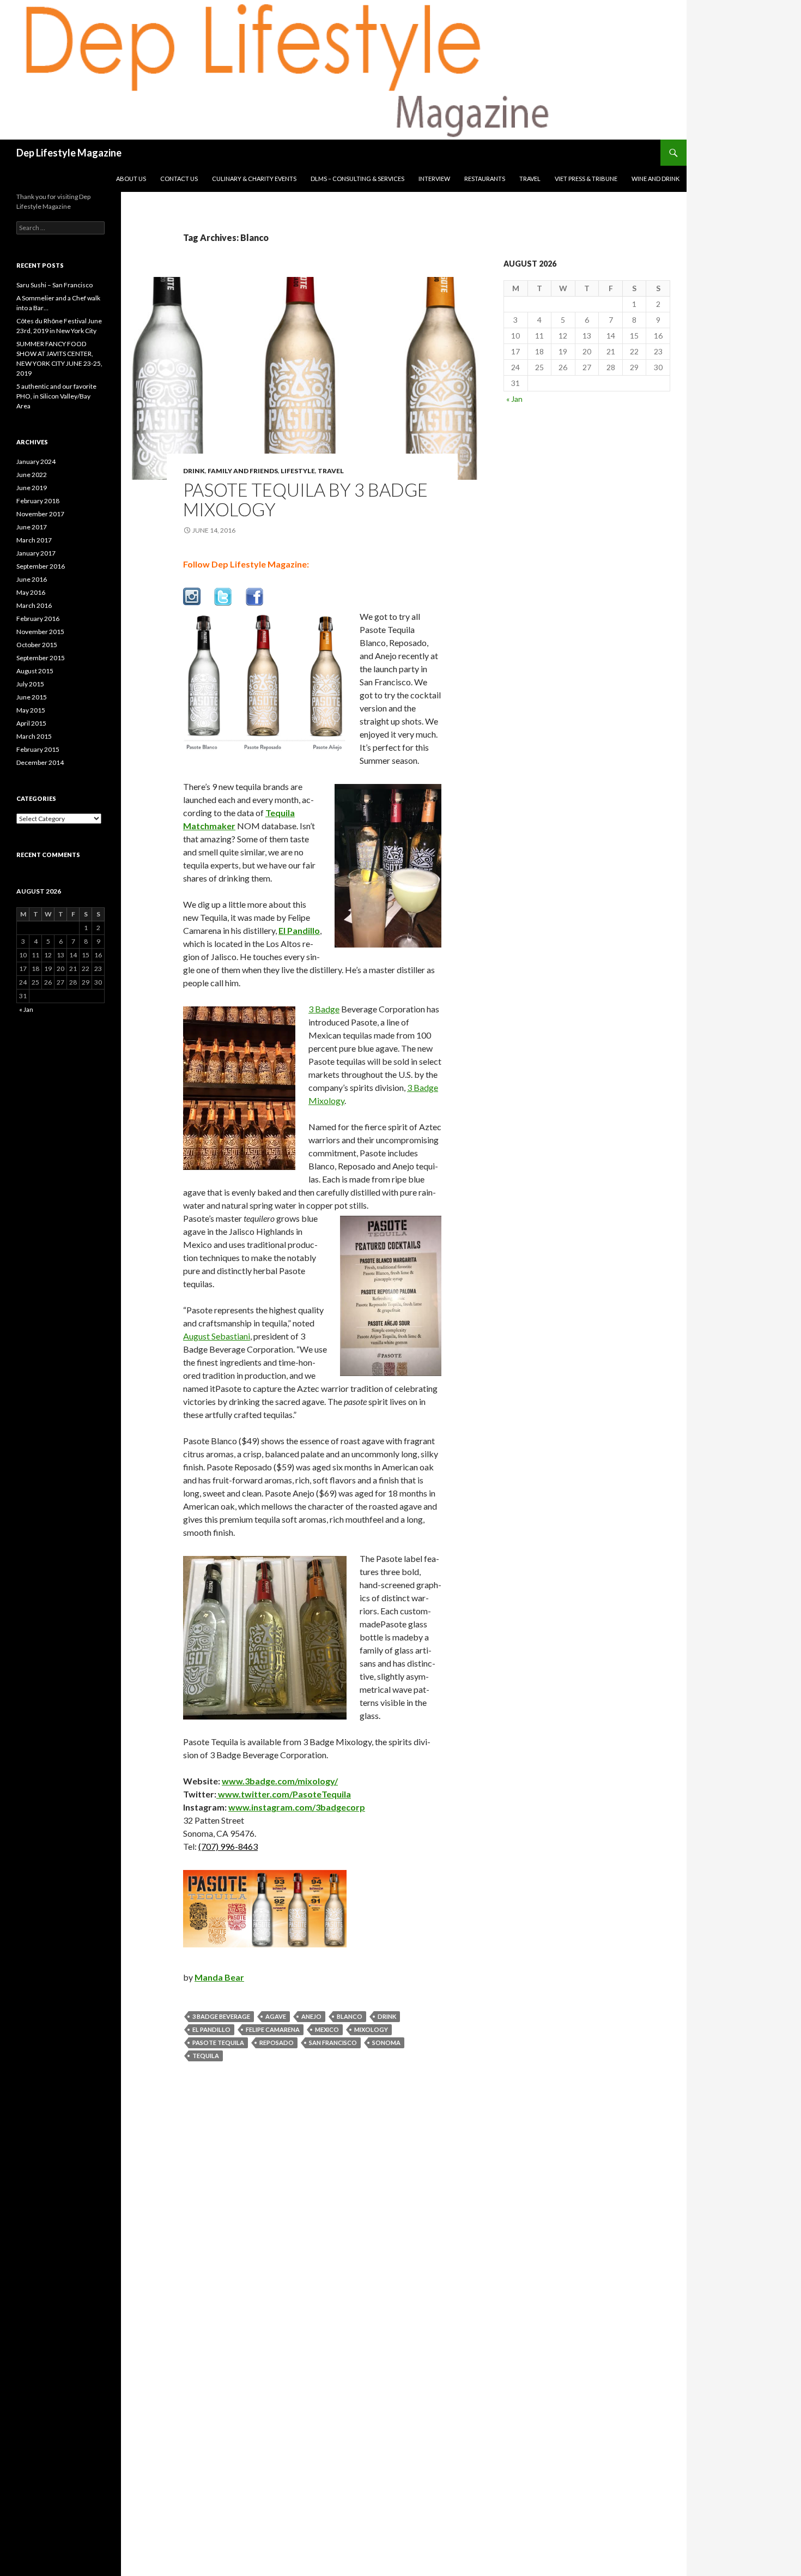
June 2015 (32, 697)
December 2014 (40, 762)
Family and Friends (243, 471)
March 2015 (34, 736)
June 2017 (32, 527)
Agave (276, 2016)
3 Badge (324, 1009)
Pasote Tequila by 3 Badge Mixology (305, 499)
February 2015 (38, 749)
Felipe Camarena (273, 2029)
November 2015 (40, 632)
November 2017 (40, 514)
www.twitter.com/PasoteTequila (284, 1794)
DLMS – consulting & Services (357, 179)
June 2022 (32, 475)
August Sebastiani (217, 1336)
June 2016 (32, 579)
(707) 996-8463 (228, 1846)
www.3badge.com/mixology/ (280, 1781)
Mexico (327, 2029)
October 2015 (37, 645)
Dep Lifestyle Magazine (69, 153)
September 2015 (41, 658)
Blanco (350, 2016)
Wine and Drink (656, 179)
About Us (131, 179)
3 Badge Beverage (221, 2016)
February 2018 (38, 501)
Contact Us (179, 179)
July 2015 (30, 684)
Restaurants (485, 179)
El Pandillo (211, 2029)
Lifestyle (298, 471)
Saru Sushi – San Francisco (54, 285)
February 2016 (38, 619)
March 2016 (34, 605)
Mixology (371, 2029)
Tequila (206, 2056)
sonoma (386, 2043)
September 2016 (41, 566)
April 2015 (31, 723)
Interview (434, 179)
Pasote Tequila (218, 2043)
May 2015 (31, 710)
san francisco (333, 2043)
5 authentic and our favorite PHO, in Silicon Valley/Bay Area (56, 396)
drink (387, 2016)
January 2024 (36, 461)
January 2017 (36, 553)
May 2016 (31, 592)
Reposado (277, 2043)
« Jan (514, 399)
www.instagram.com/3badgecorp (297, 1807)
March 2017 (34, 540)
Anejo (311, 2016)
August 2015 (35, 671)
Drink (194, 471)
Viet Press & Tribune (586, 179)
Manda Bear (219, 1977)
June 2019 (32, 488)
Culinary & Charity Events (254, 179)
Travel (530, 179)
